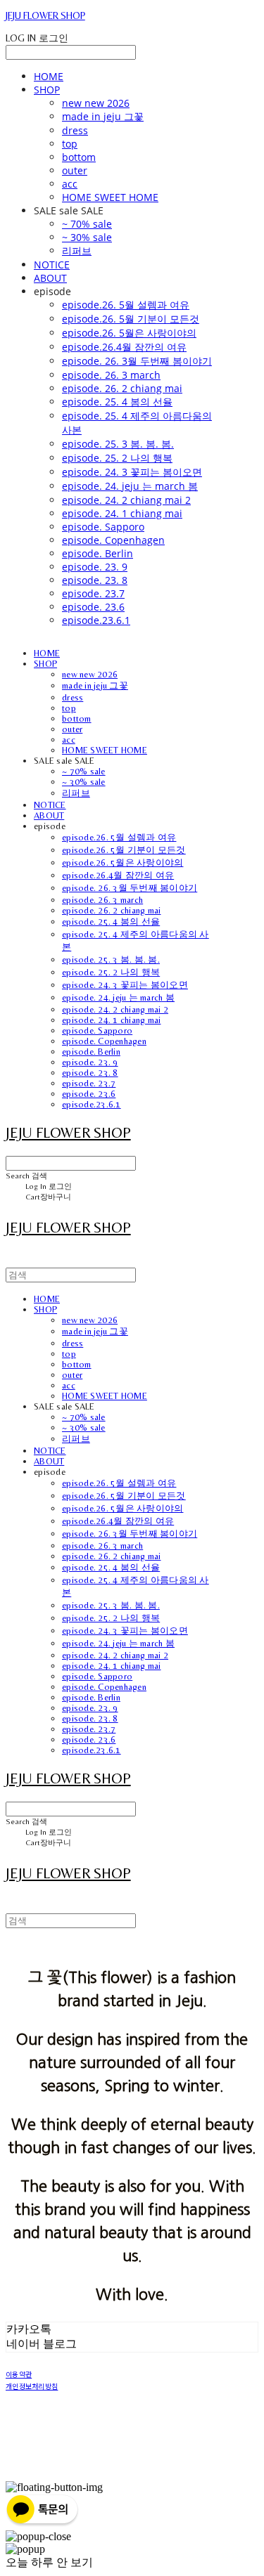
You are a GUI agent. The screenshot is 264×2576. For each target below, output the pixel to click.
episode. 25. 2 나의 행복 (117, 458)
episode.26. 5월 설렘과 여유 (126, 305)
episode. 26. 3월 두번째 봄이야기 (137, 361)
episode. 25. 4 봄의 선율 (117, 402)
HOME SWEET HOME (110, 197)
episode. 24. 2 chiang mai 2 (126, 500)
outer (75, 170)
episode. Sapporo (103, 527)
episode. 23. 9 (95, 567)
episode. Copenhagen (113, 540)
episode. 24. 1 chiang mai (122, 513)
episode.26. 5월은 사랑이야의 (129, 333)
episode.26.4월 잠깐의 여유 (124, 347)
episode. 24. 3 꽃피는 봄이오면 (132, 472)
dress (75, 130)
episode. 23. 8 (95, 580)
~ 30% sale (87, 237)
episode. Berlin (98, 553)
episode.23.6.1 (96, 620)
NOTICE (52, 265)
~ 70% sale (87, 224)
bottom (79, 157)
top (70, 144)
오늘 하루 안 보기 (49, 2562)
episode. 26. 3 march (111, 375)
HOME (49, 76)
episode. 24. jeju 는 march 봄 (130, 486)
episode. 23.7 (93, 593)
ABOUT (50, 278)
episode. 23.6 (93, 607)
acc (70, 184)
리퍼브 (77, 251)
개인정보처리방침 (32, 2386)
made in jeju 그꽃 (103, 116)
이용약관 (19, 2374)
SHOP (47, 90)
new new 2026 (96, 103)
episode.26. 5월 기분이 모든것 (131, 319)
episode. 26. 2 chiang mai (122, 388)
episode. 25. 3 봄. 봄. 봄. (118, 444)
